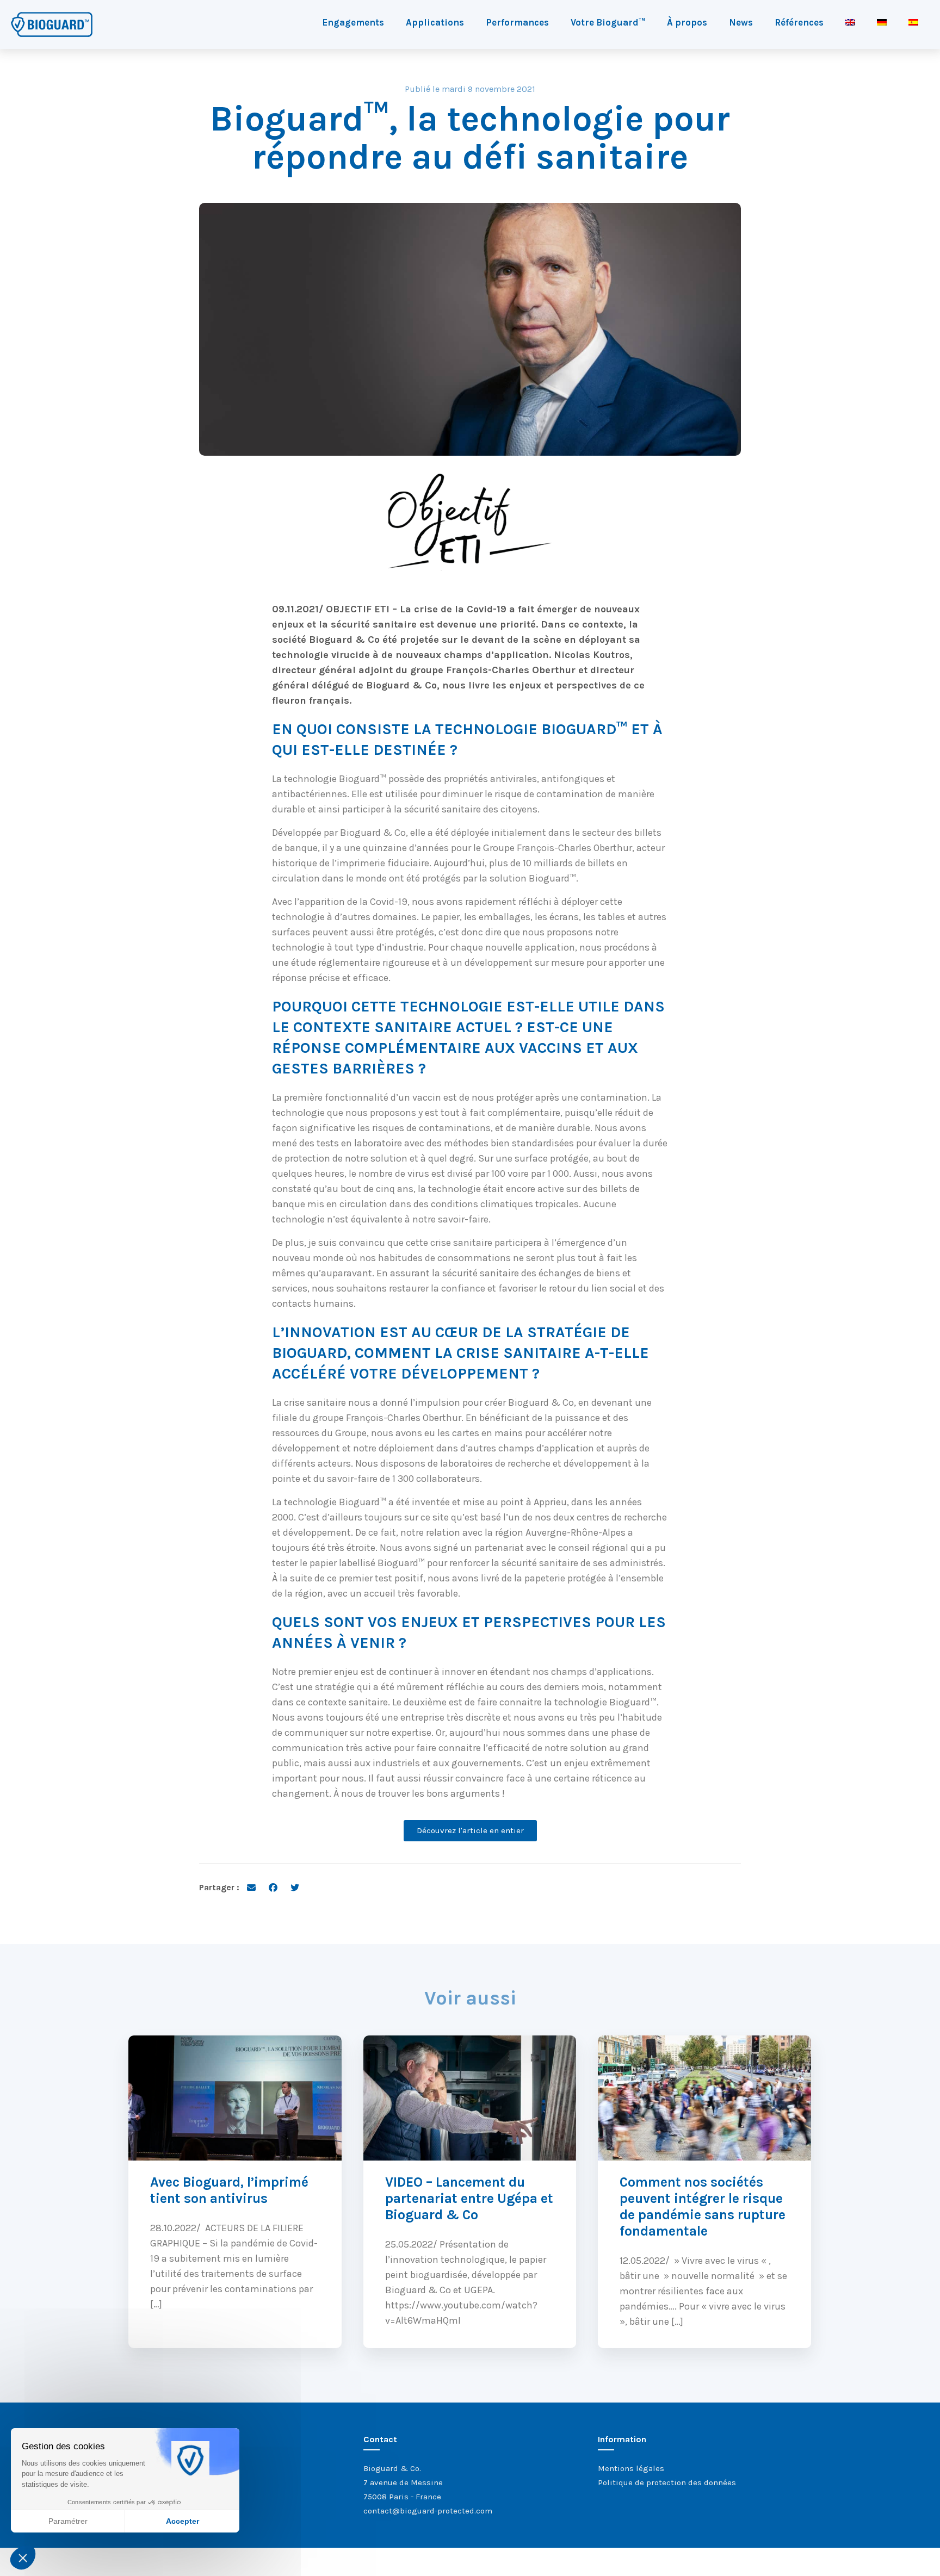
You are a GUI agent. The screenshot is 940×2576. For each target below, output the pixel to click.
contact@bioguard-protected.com (428, 2511)
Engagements (353, 22)
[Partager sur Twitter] (295, 1887)
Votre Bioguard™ (608, 22)
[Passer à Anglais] (850, 22)
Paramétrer (68, 2521)
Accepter (183, 2521)
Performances (517, 22)
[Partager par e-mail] (251, 1887)
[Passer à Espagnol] (913, 22)
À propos (687, 22)
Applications (435, 22)
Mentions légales (631, 2468)
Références (799, 22)
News (741, 22)
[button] (23, 2558)
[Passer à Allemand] (882, 22)
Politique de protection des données (667, 2482)
